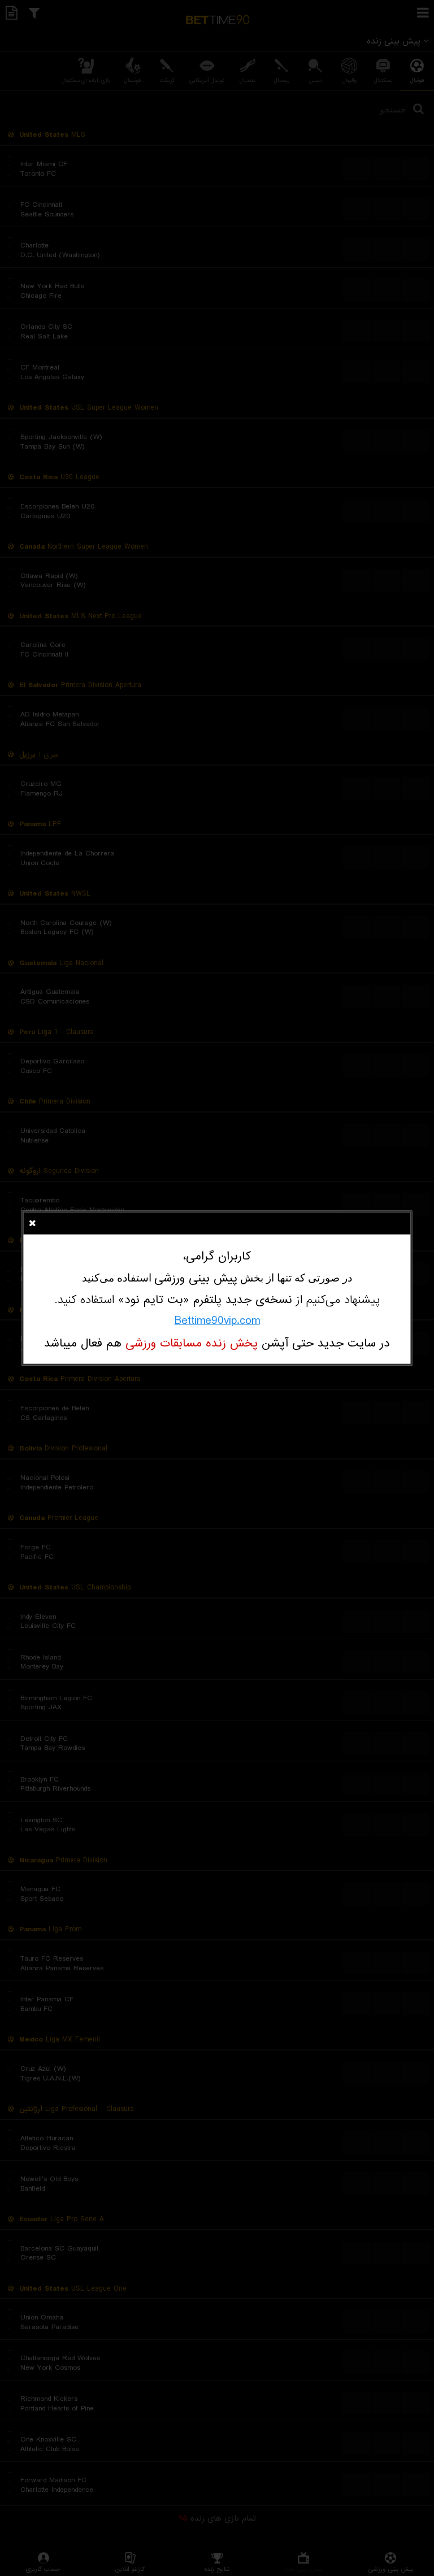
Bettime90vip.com (217, 1321)
